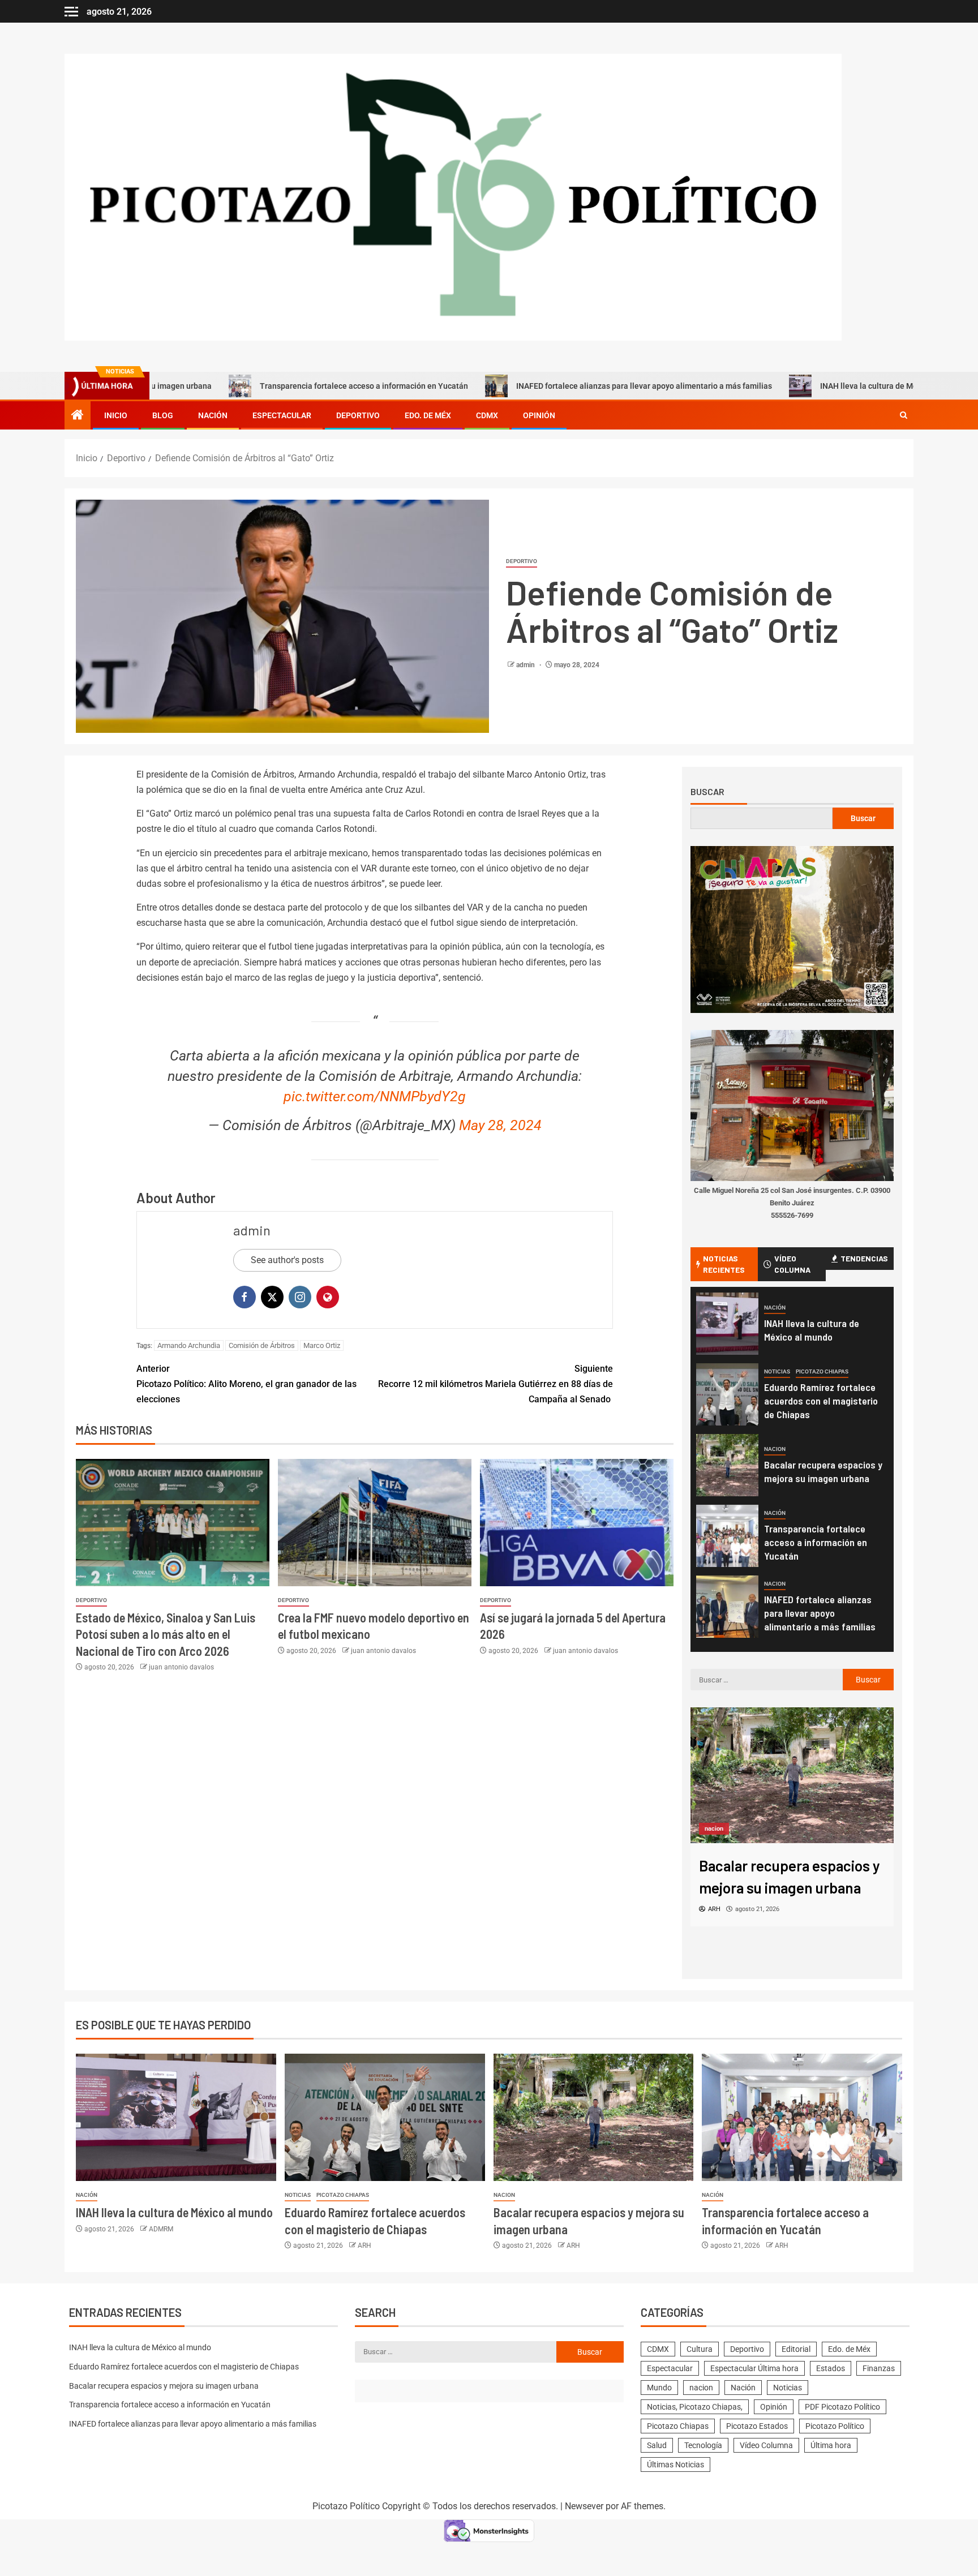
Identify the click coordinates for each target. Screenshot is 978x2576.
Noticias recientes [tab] (724, 1264)
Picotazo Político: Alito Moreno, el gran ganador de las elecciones (246, 1384)
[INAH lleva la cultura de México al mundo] (727, 1324)
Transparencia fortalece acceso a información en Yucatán (268, 386)
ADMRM (161, 2229)
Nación (213, 415)
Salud (657, 2445)
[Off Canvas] (71, 12)
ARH (364, 2246)
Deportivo (358, 415)
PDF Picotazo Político (842, 2407)
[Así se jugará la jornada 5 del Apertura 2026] (577, 1523)
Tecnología (703, 2445)
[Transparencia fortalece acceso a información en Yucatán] (727, 1536)
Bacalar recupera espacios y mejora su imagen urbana (164, 2386)
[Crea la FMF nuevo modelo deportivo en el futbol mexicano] (375, 1523)
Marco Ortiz (322, 1345)
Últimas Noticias (675, 2465)
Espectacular (282, 415)
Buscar (707, 792)
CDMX (487, 415)
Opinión (539, 415)
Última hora (831, 2445)
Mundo (659, 2388)
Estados (831, 2368)
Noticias (777, 1371)
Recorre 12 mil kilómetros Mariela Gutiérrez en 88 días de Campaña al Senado (496, 1384)
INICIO (116, 415)
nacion (775, 1449)
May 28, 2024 (500, 1125)
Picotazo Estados (757, 2426)
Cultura (700, 2349)
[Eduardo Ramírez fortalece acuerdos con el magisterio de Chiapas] (727, 1394)
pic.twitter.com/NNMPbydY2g (375, 1096)
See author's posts (287, 1260)
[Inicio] (78, 416)
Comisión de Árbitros (262, 1345)
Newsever (584, 2506)
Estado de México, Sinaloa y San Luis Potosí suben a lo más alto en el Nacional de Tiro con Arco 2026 (166, 1634)
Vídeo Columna (766, 2445)
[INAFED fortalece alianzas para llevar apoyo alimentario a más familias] (727, 1607)
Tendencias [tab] (864, 1258)
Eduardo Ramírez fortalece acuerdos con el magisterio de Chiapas (821, 1401)
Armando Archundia (189, 1345)
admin (526, 665)
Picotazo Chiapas (822, 1371)
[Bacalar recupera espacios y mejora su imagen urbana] (727, 1465)
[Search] (904, 415)
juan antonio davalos (181, 1667)
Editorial (796, 2349)
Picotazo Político (835, 2426)
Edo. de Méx (428, 415)
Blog (163, 415)
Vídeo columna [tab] (792, 1264)
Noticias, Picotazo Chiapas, (695, 2407)
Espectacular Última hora (754, 2368)
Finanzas (879, 2368)
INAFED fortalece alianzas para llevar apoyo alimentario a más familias (548, 386)
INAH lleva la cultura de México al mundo (797, 386)
